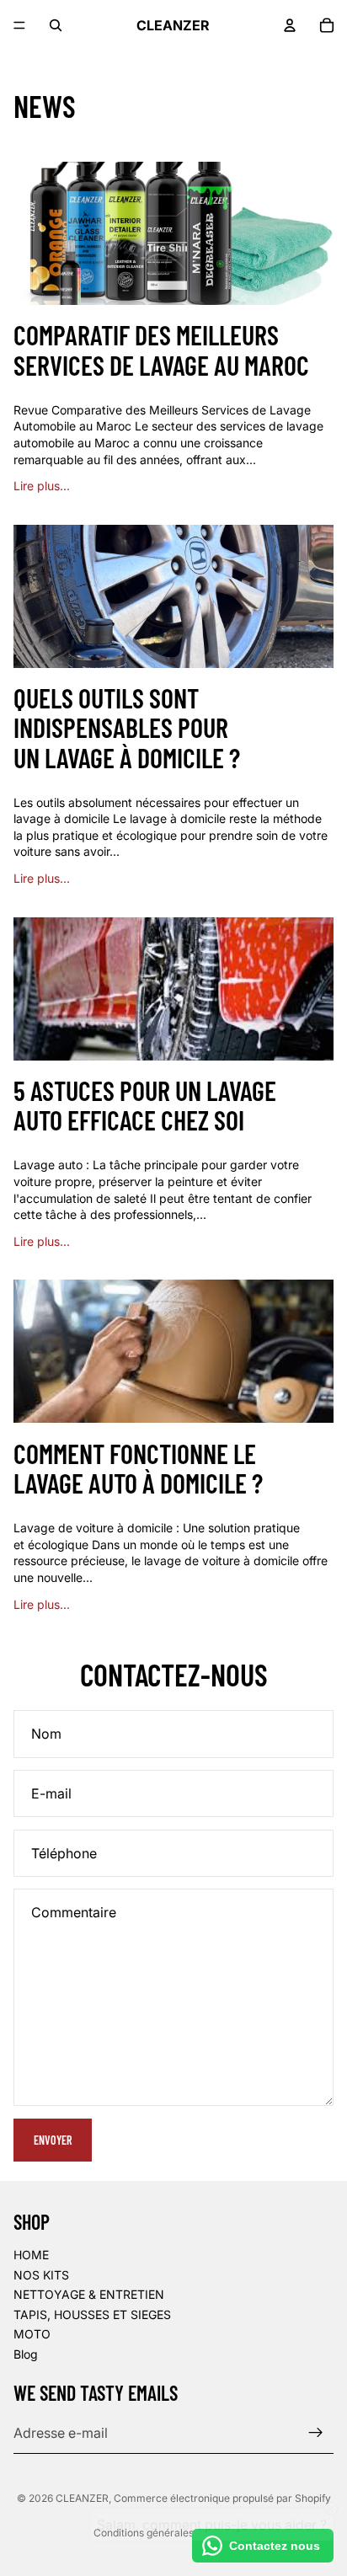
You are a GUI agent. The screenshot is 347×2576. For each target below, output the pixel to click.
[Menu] (19, 25)
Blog (26, 2354)
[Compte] (290, 25)
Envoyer (53, 2140)
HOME (31, 2255)
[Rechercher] (56, 25)
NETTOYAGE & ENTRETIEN (89, 2294)
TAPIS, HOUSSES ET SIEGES (92, 2314)
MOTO (32, 2334)
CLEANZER (82, 2498)
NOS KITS (41, 2274)
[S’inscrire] (316, 2433)
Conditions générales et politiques (173, 2533)
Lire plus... (42, 486)
